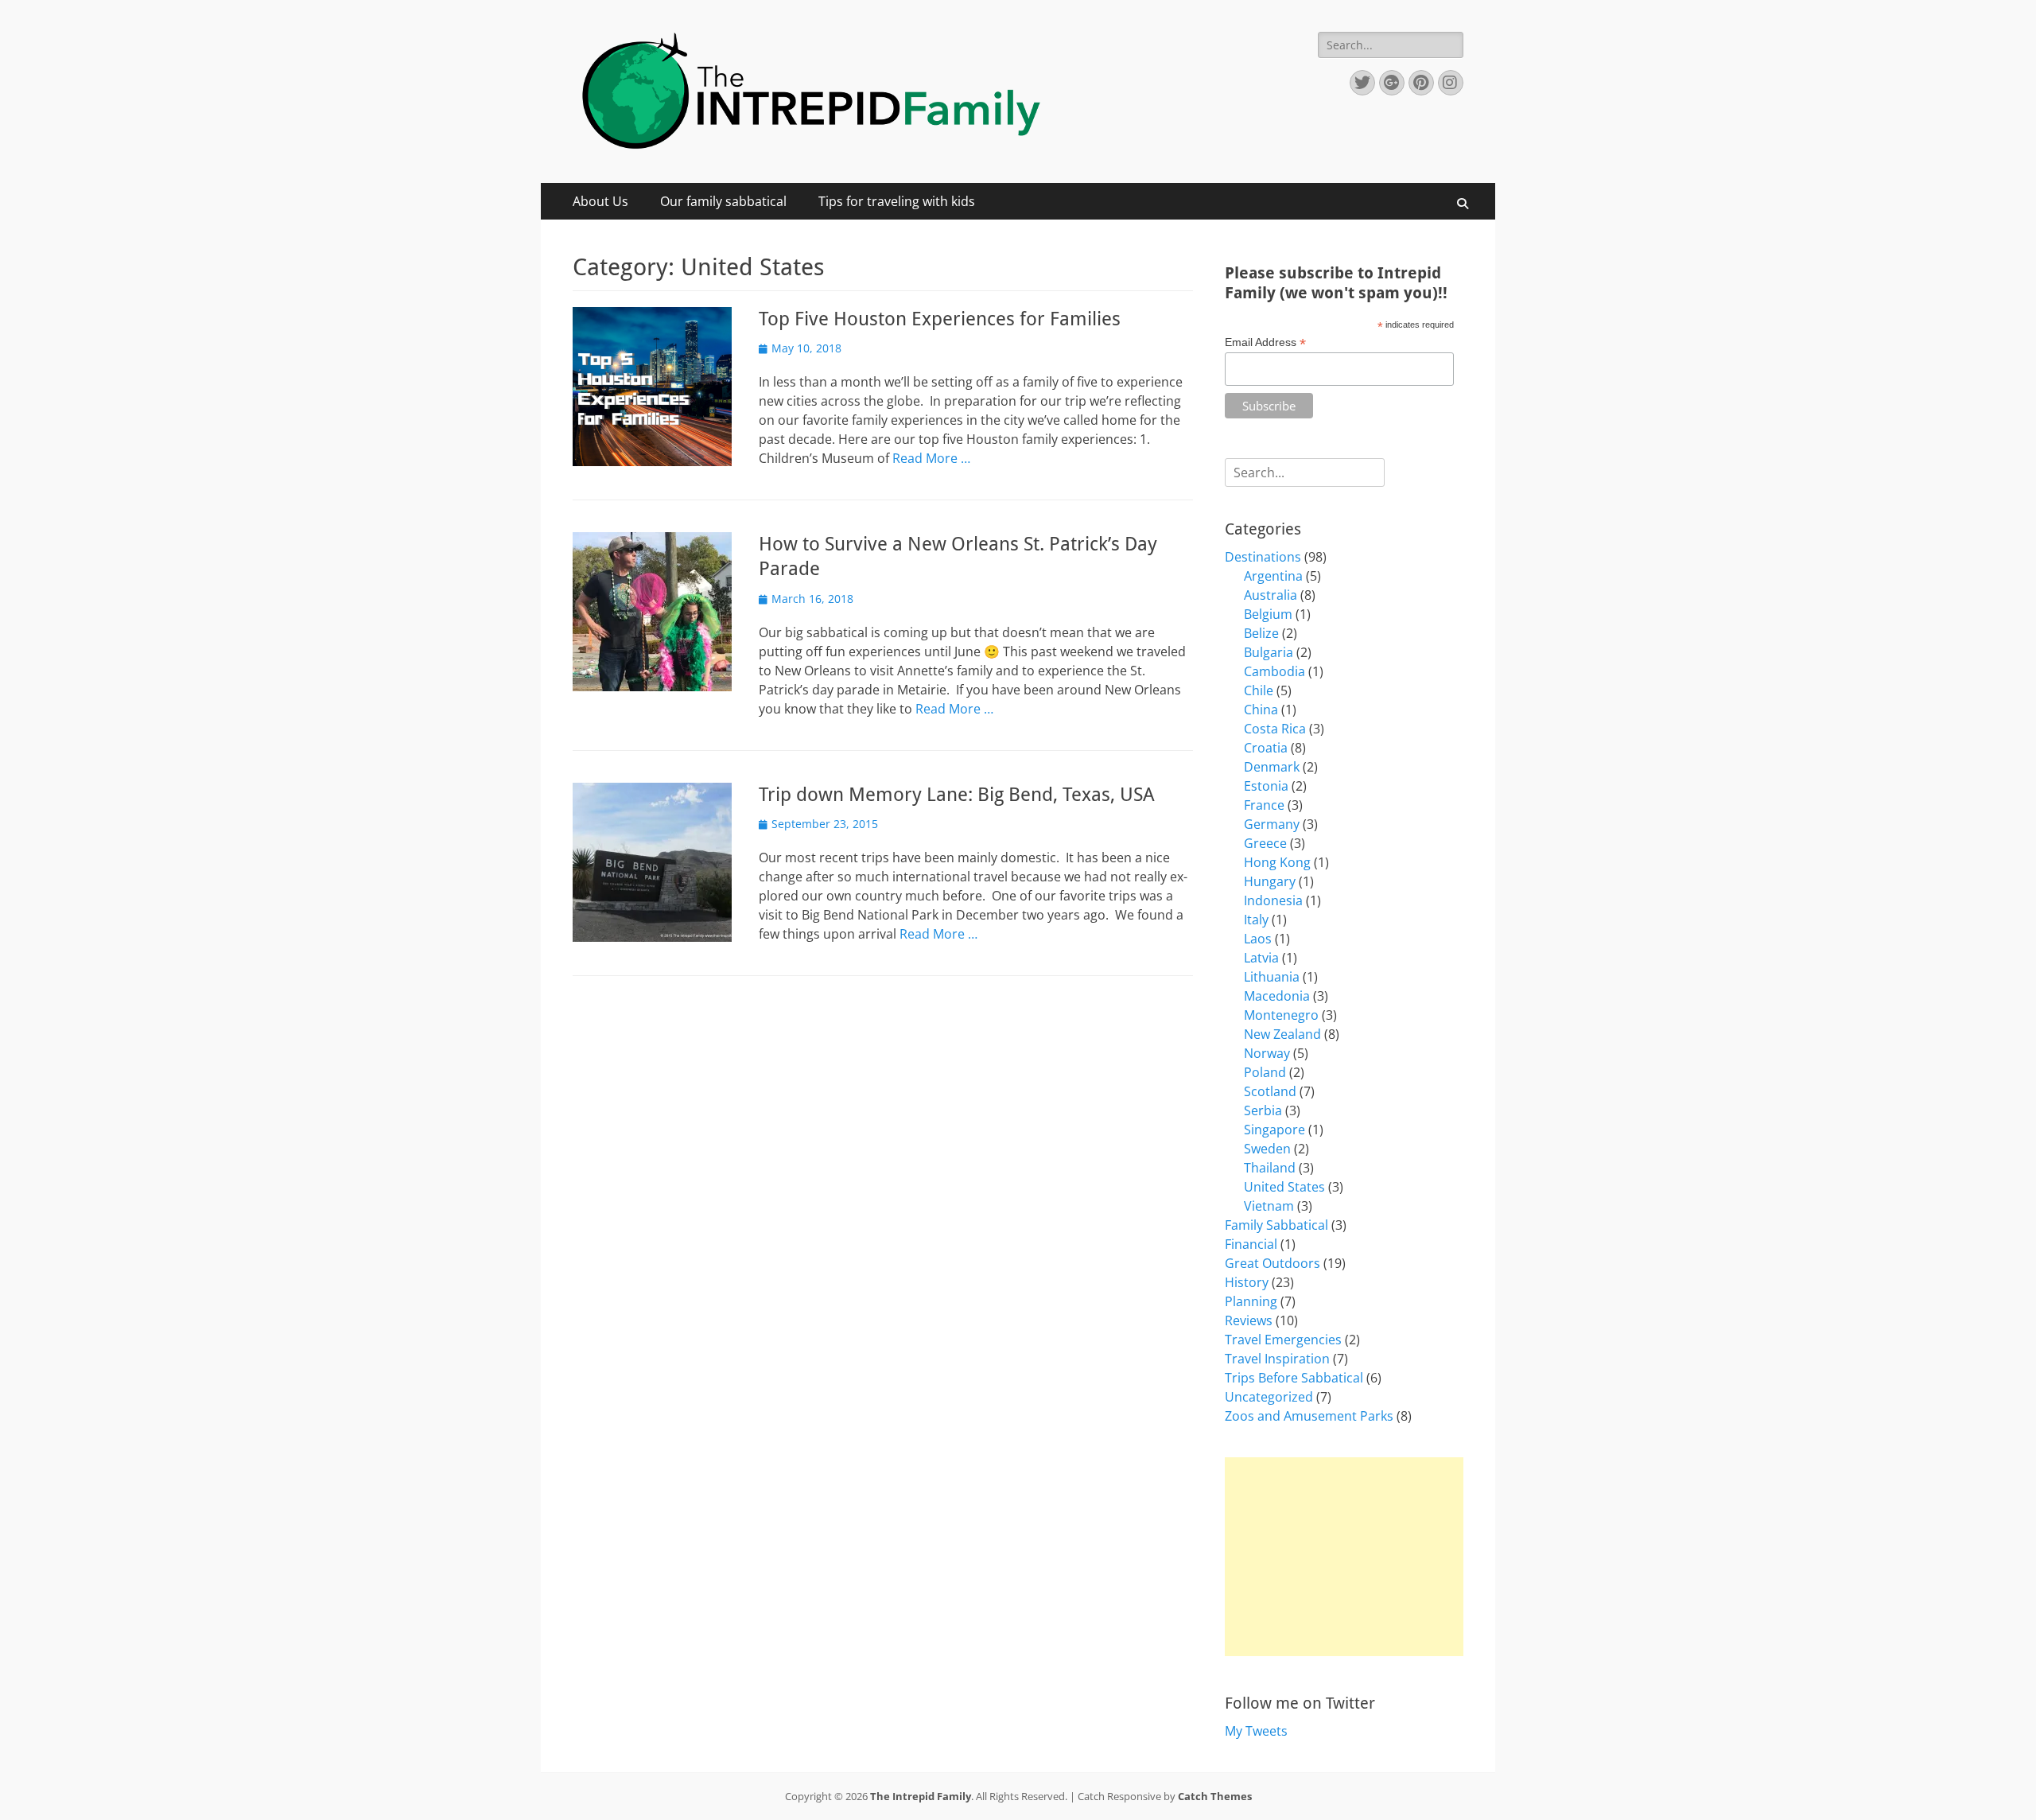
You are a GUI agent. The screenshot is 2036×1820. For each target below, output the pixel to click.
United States (1284, 1187)
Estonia (1266, 786)
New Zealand (1282, 1034)
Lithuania (1272, 977)
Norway (1267, 1053)
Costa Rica (1275, 729)
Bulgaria (1269, 652)
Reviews (1249, 1320)
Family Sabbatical (1276, 1225)
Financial (1251, 1244)
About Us (600, 201)
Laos (1258, 939)
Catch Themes (1215, 1796)
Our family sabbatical (723, 201)
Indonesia (1273, 900)
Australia (1271, 595)
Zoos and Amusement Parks (1309, 1416)
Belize (1261, 633)
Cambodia (1274, 671)
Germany (1272, 824)
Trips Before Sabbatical (1294, 1378)
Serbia (1263, 1110)
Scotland (1270, 1091)
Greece (1265, 843)
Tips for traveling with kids (897, 201)
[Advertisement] (1344, 1557)
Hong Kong (1277, 862)
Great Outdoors (1272, 1263)
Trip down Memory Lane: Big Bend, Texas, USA (957, 795)
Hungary (1270, 881)
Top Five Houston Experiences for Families (940, 319)
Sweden (1267, 1149)
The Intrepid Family (921, 1796)
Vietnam (1269, 1206)
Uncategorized (1269, 1397)
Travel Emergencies (1283, 1340)
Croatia (1266, 748)
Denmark (1272, 767)
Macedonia (1277, 996)
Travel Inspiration (1277, 1359)
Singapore (1274, 1130)
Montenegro (1281, 1015)
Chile (1259, 690)
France (1264, 805)
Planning (1251, 1301)
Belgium (1268, 614)
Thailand (1270, 1168)
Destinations (1263, 557)
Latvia (1261, 958)
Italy (1256, 920)
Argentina (1273, 576)
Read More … (931, 458)
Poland (1265, 1072)
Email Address (1265, 342)
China (1261, 710)
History (1247, 1282)
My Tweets (1256, 1731)
